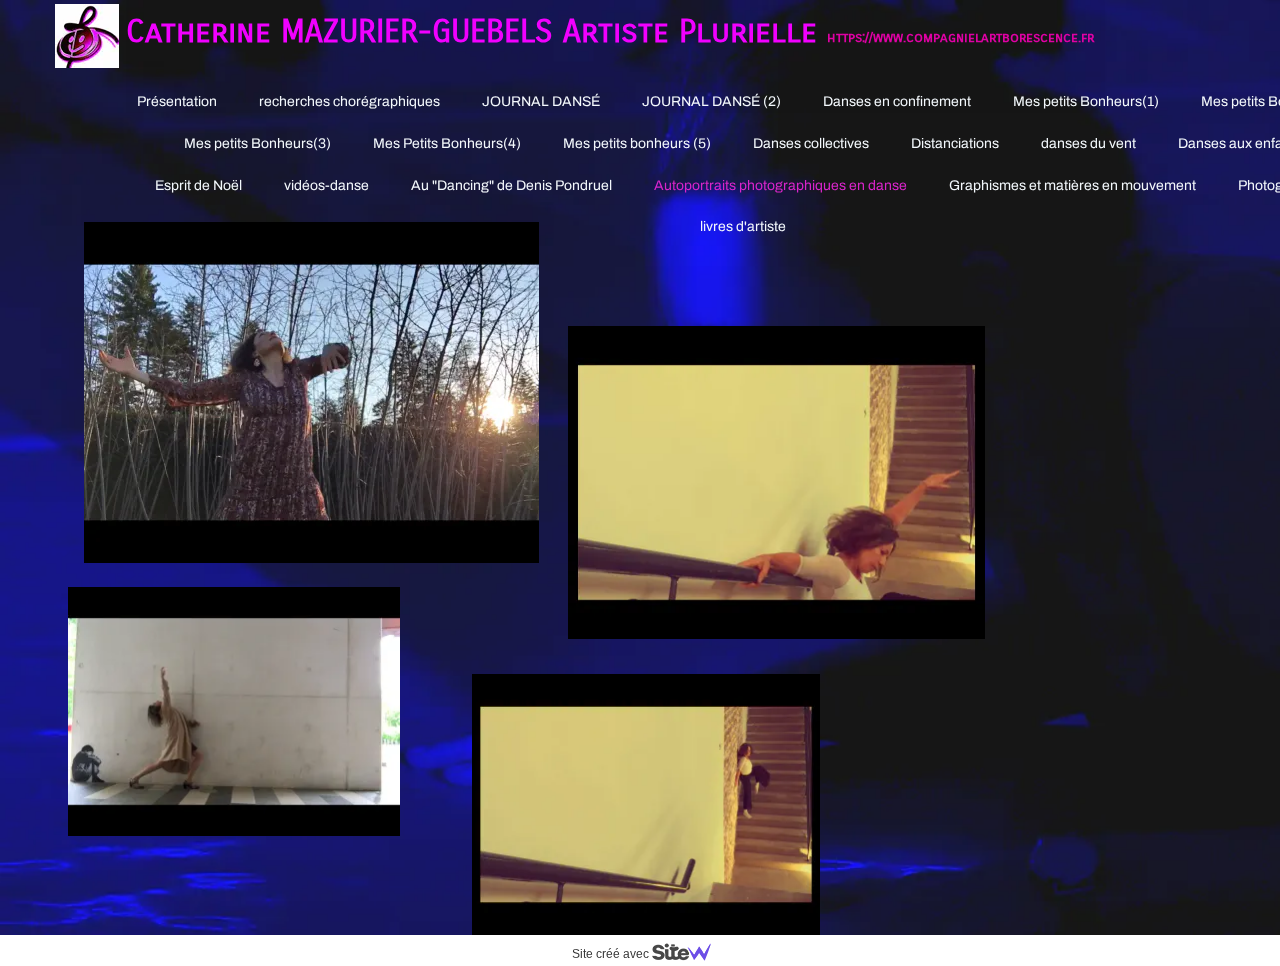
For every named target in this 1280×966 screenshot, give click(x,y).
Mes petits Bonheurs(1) (1086, 101)
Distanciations (955, 143)
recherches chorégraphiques (349, 101)
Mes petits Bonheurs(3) (257, 143)
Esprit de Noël (198, 185)
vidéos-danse (326, 185)
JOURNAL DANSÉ (541, 101)
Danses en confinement (897, 101)
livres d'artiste (743, 226)
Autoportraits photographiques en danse (780, 185)
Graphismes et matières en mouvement (1072, 185)
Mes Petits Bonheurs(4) (447, 143)
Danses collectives (811, 143)
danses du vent (1088, 143)
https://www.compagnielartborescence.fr (960, 37)
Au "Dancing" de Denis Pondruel (511, 185)
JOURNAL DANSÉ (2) (711, 101)
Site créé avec (612, 954)
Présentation (177, 101)
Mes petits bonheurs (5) (637, 143)
